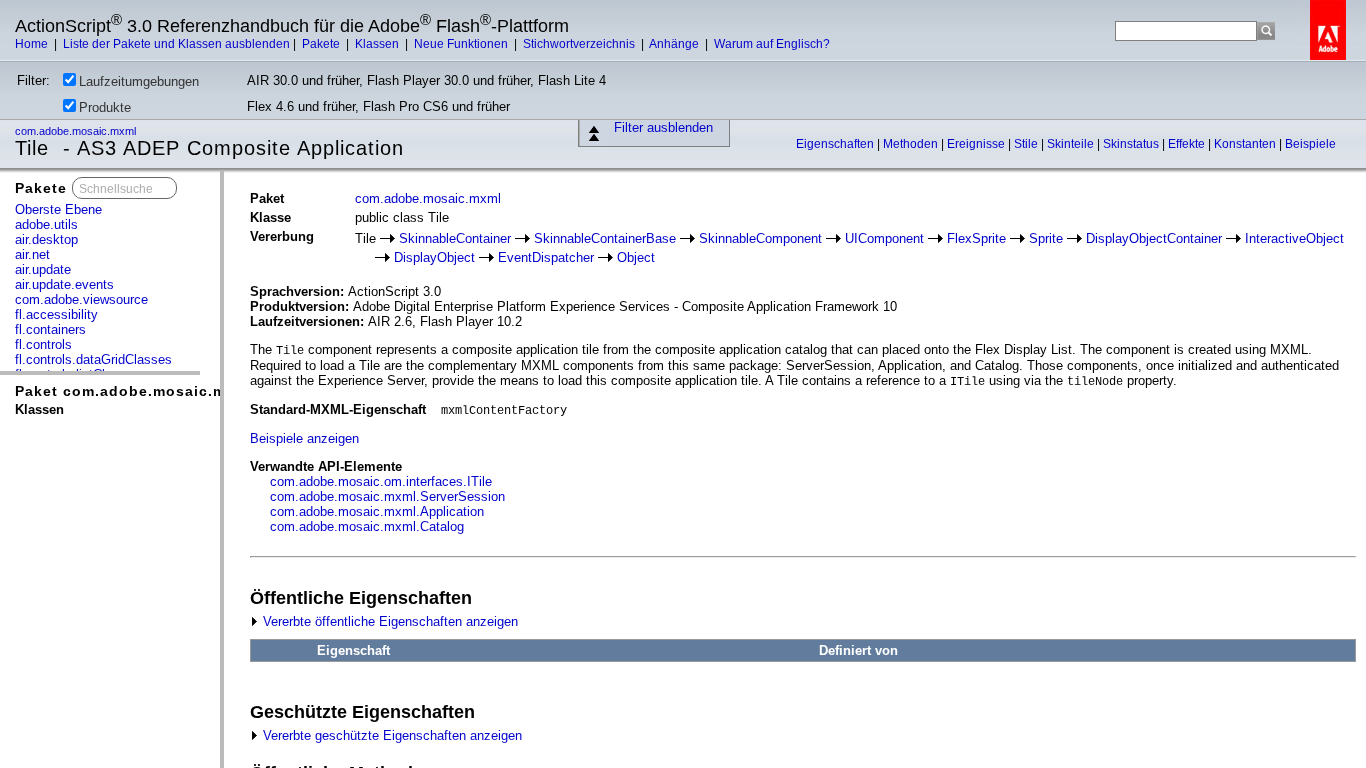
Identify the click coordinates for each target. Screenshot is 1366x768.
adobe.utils (46, 224)
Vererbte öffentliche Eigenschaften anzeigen (388, 621)
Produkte (105, 107)
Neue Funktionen (462, 44)
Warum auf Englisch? (772, 44)
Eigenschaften (836, 144)
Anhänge (675, 44)
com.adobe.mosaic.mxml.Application (377, 511)
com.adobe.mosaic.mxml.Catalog (367, 526)
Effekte (1188, 144)
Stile (1027, 144)
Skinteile (1072, 144)
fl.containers (50, 329)
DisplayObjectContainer (1154, 238)
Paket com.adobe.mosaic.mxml (134, 391)
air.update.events (64, 284)
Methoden (912, 144)
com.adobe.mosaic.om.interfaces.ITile (381, 481)
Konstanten (1246, 144)
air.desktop (46, 239)
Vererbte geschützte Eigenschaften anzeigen (390, 735)
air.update (43, 269)
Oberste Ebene (58, 209)
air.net (32, 254)
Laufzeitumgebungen (139, 81)
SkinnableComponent (760, 238)
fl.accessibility (56, 314)
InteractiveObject (1294, 238)
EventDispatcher (546, 257)
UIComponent (884, 238)
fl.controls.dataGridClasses (93, 359)
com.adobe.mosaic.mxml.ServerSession (387, 496)
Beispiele (1310, 144)
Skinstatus (1132, 144)
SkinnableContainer (455, 238)
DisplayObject (434, 257)
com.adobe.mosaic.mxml (77, 131)
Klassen (378, 44)
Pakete (322, 44)
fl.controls (43, 344)
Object (636, 257)
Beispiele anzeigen (304, 438)
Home (33, 44)
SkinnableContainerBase (605, 238)
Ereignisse (977, 144)
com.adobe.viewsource (81, 299)
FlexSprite (976, 238)
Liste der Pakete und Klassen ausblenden (176, 44)
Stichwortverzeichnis (580, 44)
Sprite (1046, 238)
